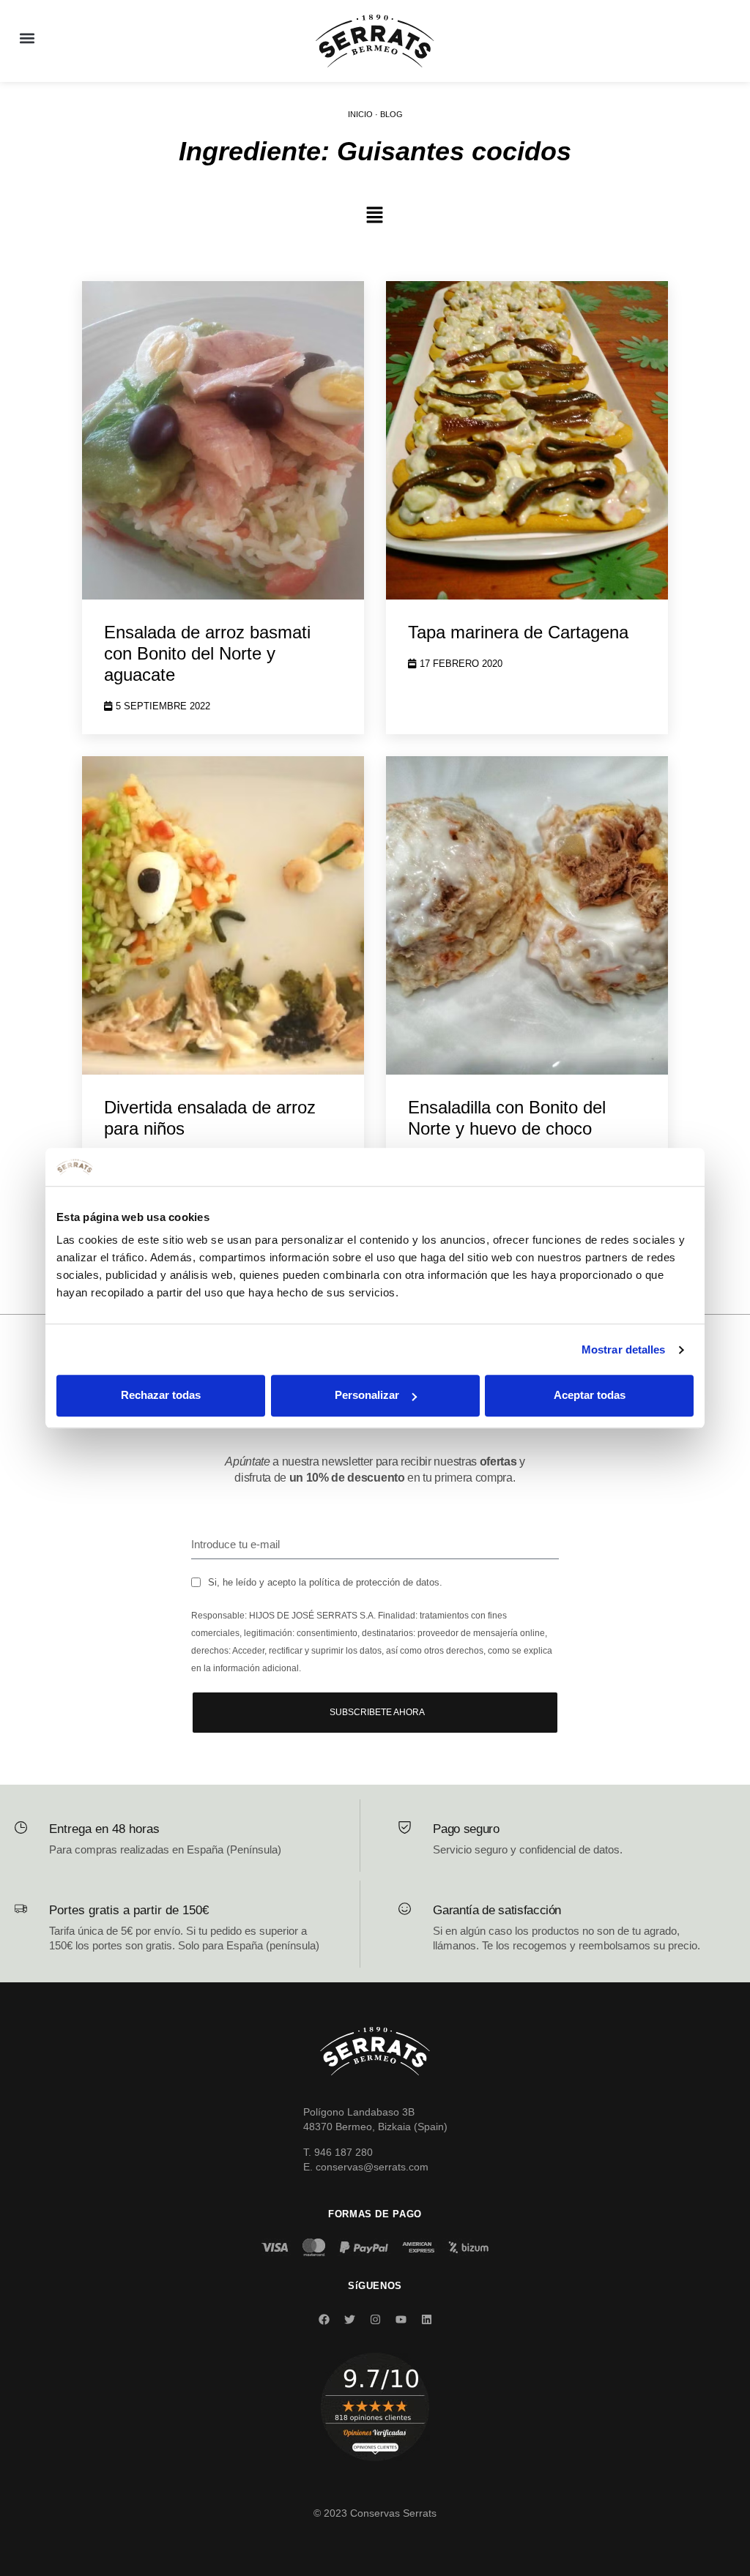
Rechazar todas (161, 1396)
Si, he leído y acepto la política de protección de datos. (325, 1582)
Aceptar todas (590, 1396)
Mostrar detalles (624, 1349)
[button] (27, 38)
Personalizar (367, 1396)
